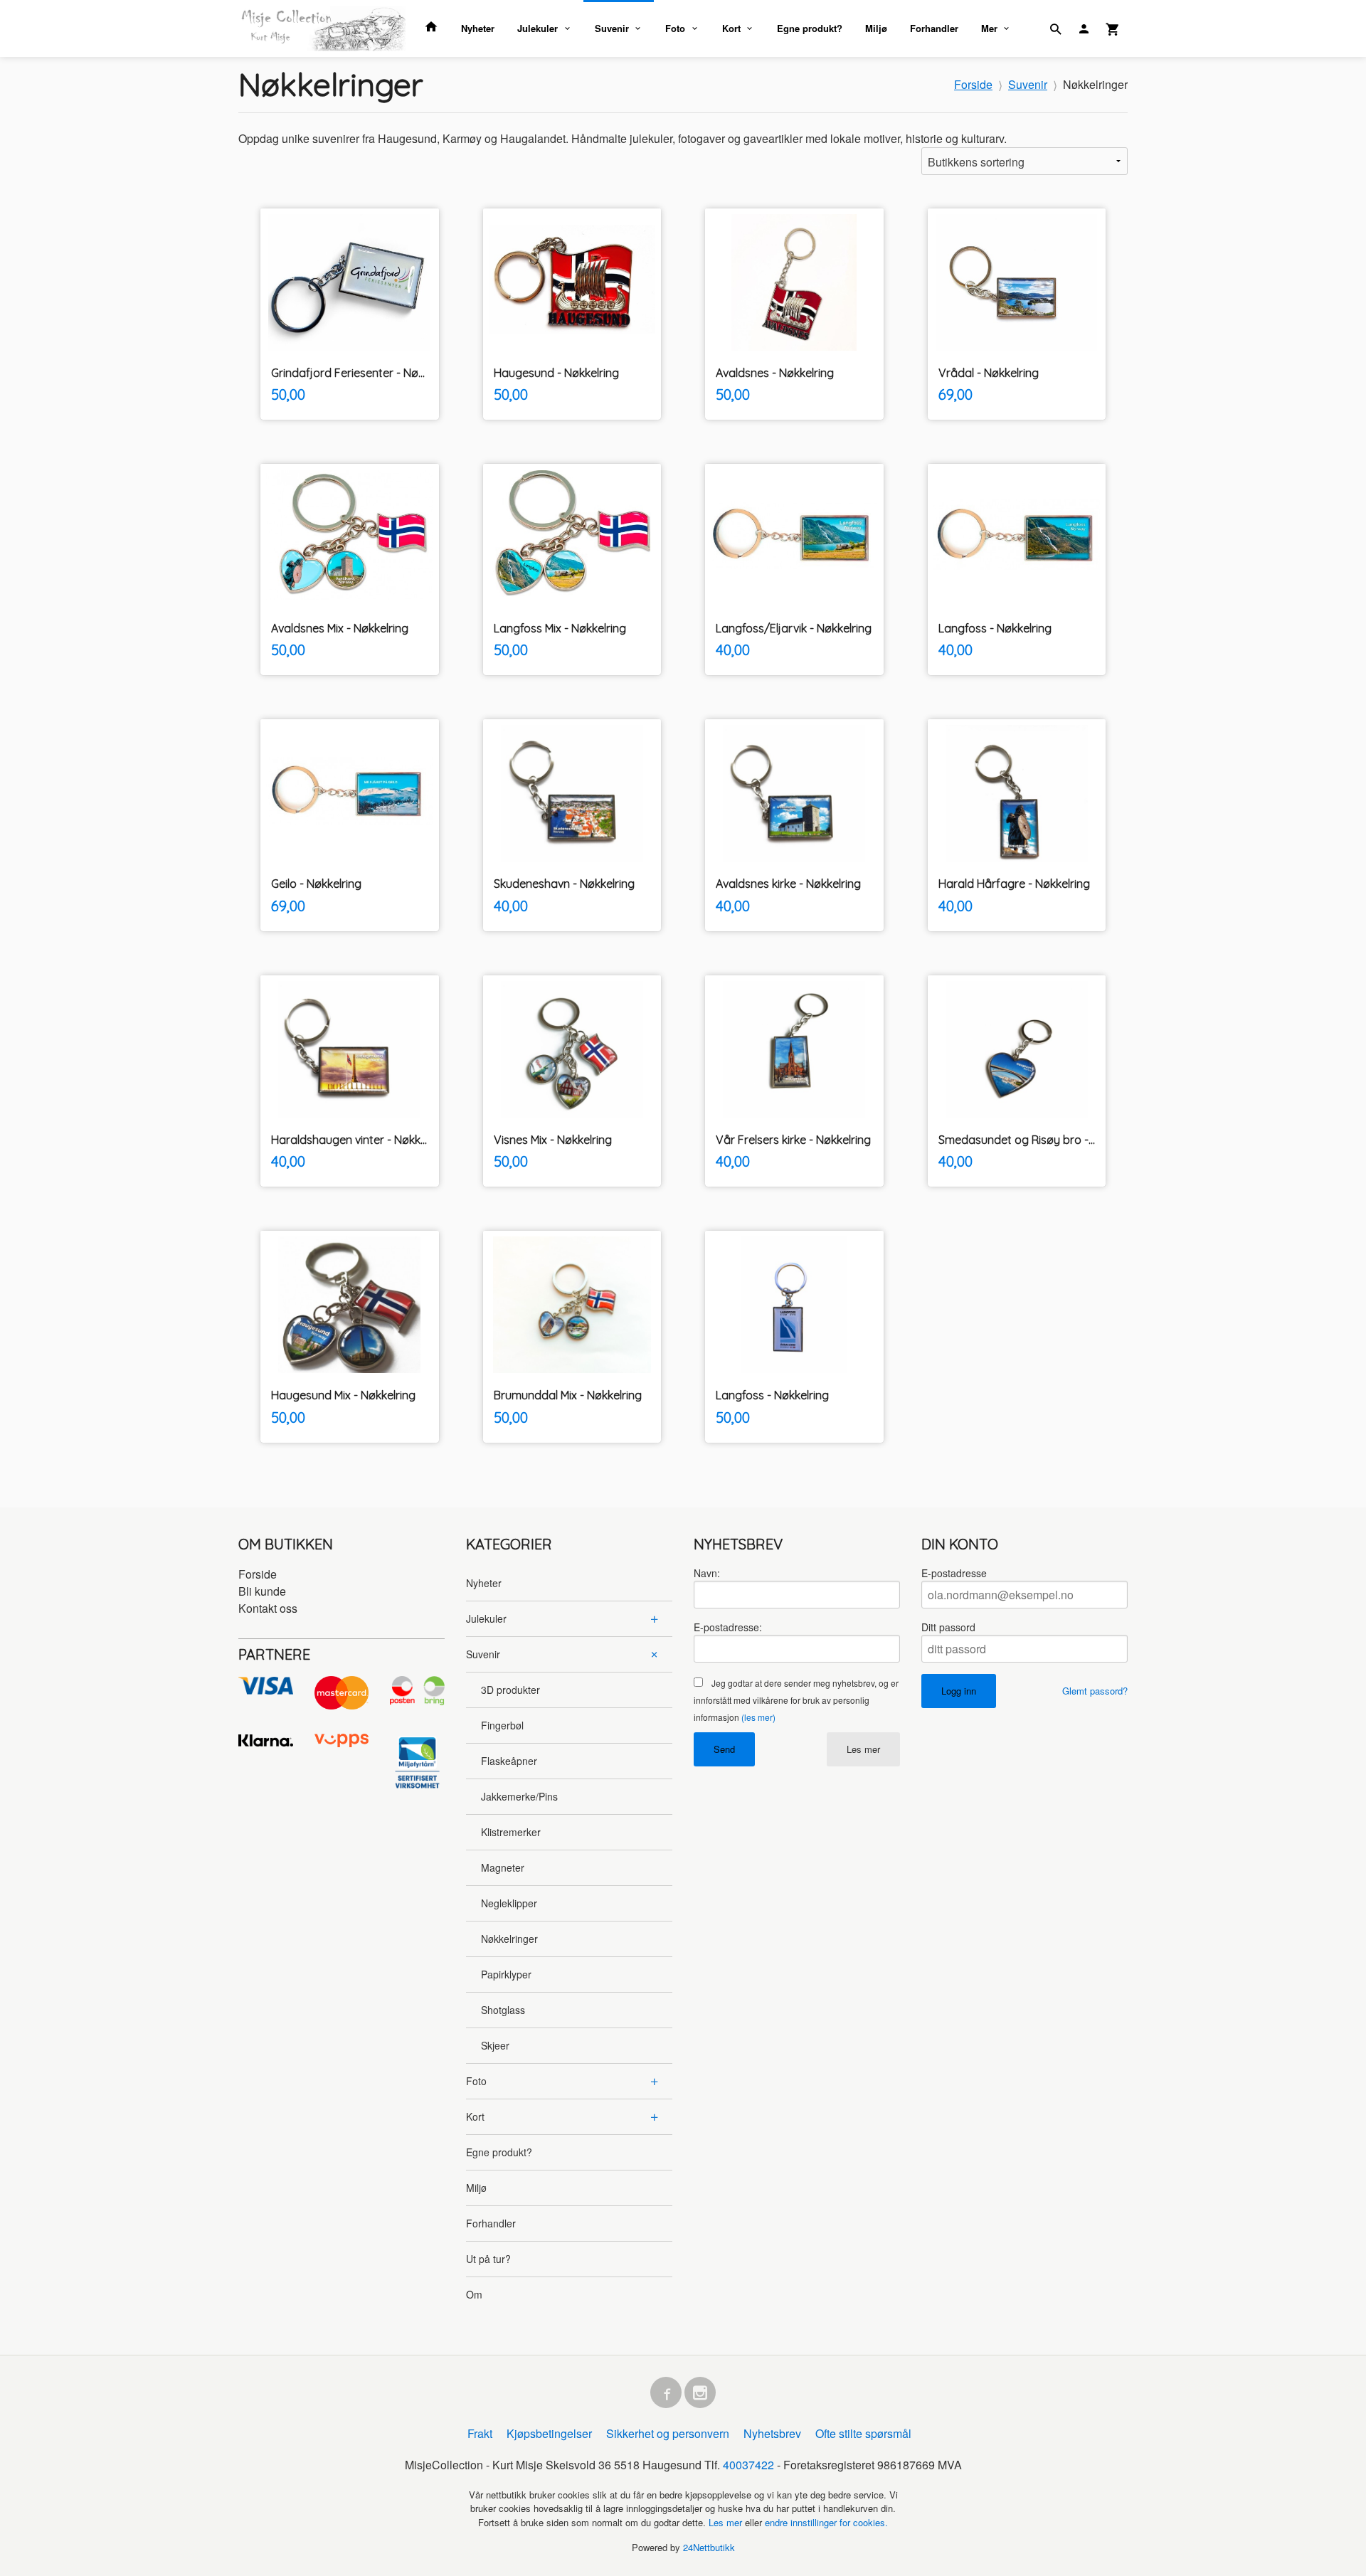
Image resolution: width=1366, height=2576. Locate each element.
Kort (731, 28)
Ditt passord (948, 1627)
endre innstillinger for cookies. (826, 2522)
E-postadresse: (728, 1627)
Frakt (480, 2433)
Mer (989, 28)
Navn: (707, 1573)
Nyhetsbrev (772, 2433)
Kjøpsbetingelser (549, 2433)
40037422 (748, 2465)
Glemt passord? (1095, 1691)
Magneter (503, 1867)
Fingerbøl (502, 1725)
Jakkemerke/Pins (519, 1796)
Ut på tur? (488, 2259)
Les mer (863, 1749)
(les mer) (758, 1717)
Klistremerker (511, 1832)
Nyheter (478, 28)
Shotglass (503, 2010)
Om (474, 2294)
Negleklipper (509, 1903)
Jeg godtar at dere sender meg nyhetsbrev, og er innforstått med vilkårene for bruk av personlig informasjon (796, 1700)
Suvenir (612, 28)
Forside (973, 84)
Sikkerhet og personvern (668, 2433)
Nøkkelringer (509, 1939)
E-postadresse (954, 1573)
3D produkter (510, 1690)
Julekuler (538, 28)
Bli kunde (262, 1591)
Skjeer (495, 2045)
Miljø (876, 28)
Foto (675, 28)
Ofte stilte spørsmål (863, 2433)
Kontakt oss (268, 1608)
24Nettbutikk (709, 2547)
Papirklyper (506, 1974)
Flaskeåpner (509, 1761)
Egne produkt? (810, 28)
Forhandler (934, 28)
